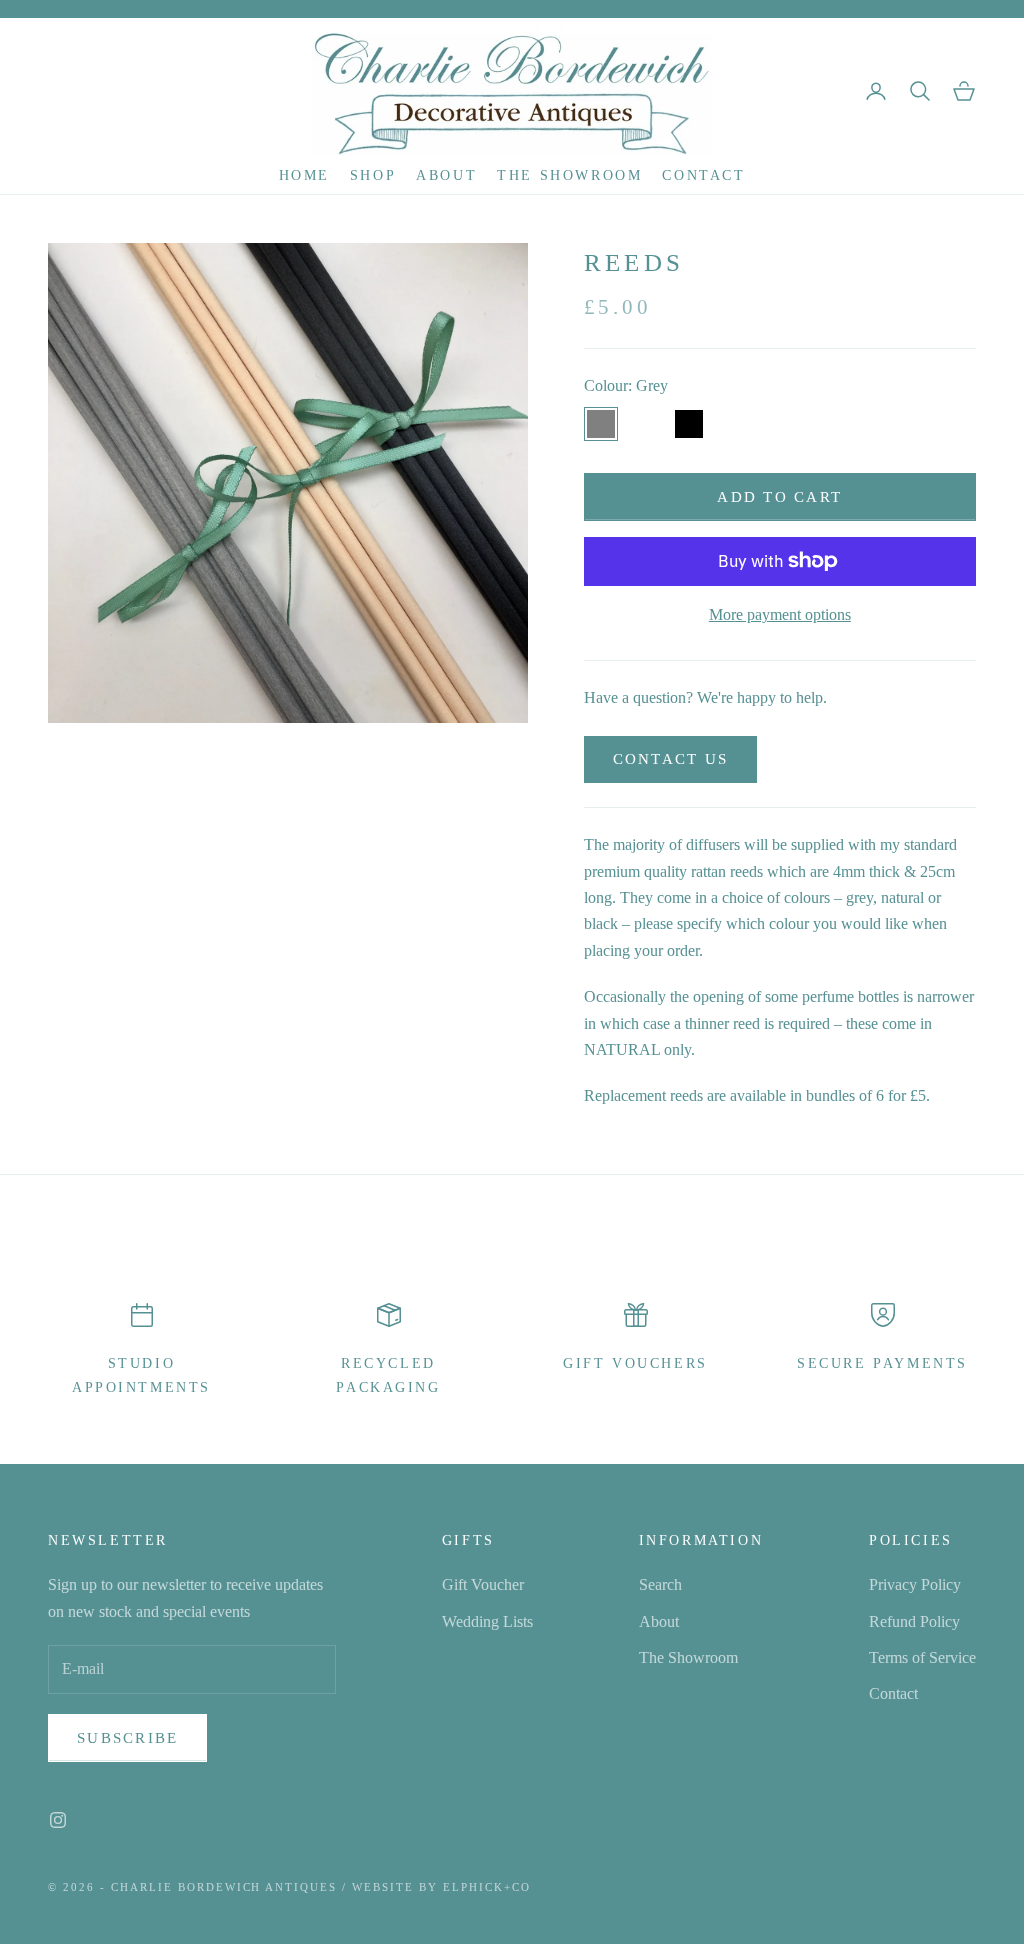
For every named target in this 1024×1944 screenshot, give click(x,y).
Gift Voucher (483, 1584)
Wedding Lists (487, 1621)
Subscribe (127, 1738)
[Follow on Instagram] (58, 1820)
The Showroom (569, 175)
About (446, 175)
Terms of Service (922, 1657)
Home (304, 175)
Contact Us (671, 759)
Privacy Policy (915, 1584)
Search (660, 1584)
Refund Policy (914, 1621)
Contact (703, 175)
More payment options (780, 614)
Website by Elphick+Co (441, 1887)
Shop (373, 175)
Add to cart (779, 497)
